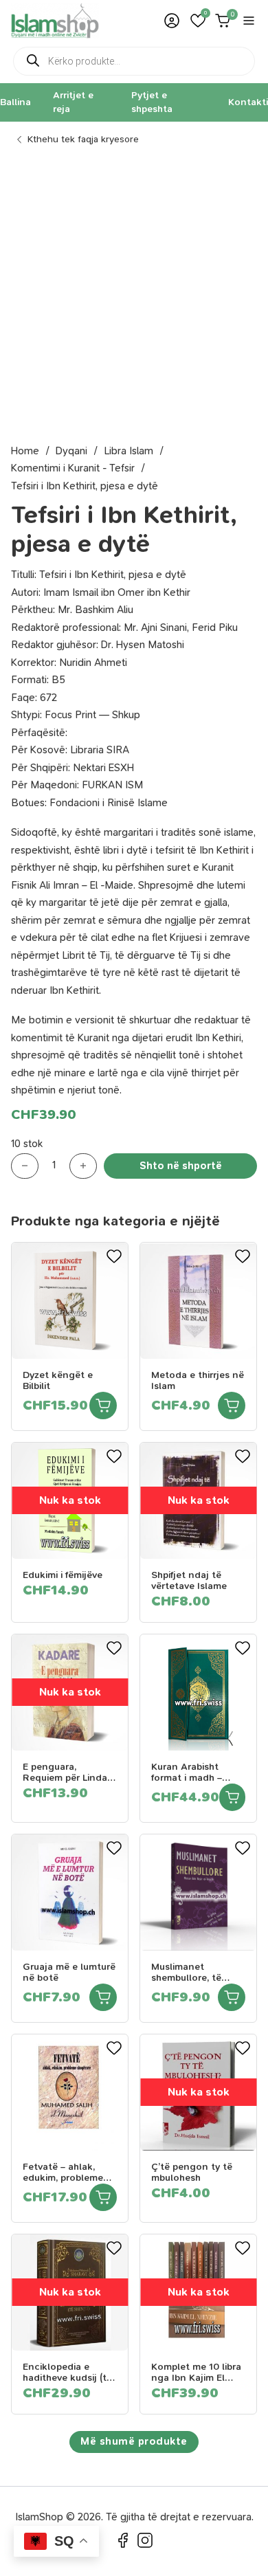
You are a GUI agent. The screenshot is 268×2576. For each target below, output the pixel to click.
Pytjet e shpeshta (152, 102)
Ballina (15, 102)
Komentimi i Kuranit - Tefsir (73, 468)
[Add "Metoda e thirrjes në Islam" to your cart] (232, 1406)
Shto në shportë (181, 1166)
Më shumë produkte (134, 2441)
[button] (198, 21)
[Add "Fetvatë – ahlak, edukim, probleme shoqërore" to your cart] (103, 2197)
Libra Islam (129, 451)
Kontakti (248, 102)
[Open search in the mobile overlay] (134, 61)
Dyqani (71, 451)
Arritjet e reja (73, 102)
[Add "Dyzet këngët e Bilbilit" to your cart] (103, 1406)
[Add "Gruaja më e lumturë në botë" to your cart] (103, 1997)
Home (25, 451)
